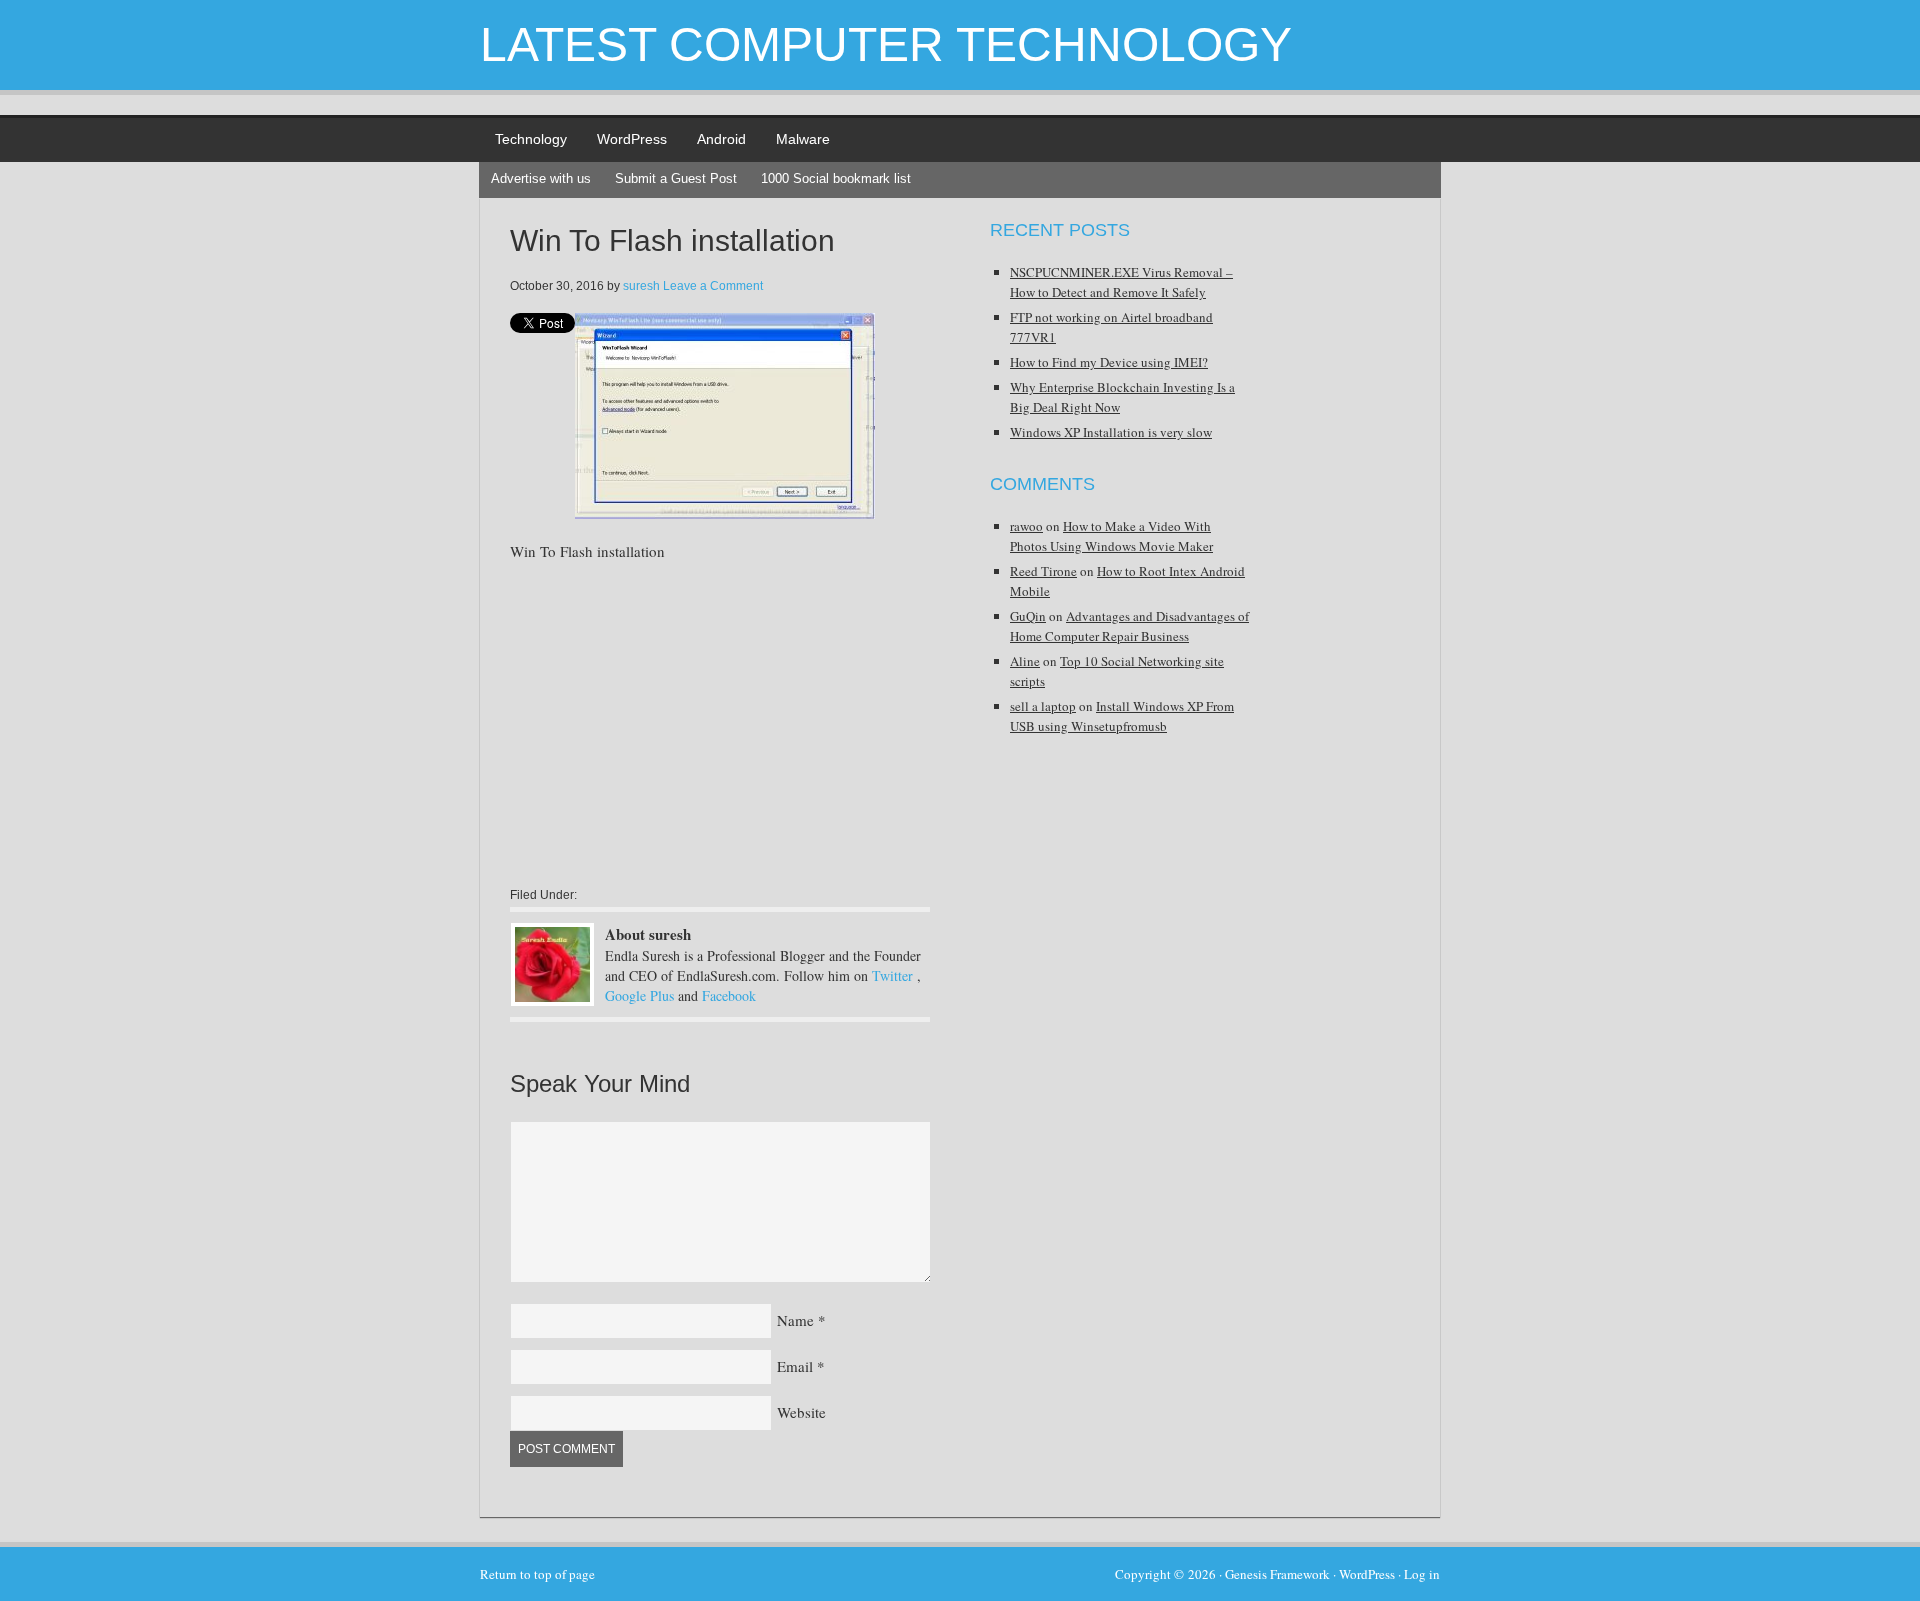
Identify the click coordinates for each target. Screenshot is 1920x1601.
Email (795, 1366)
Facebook (729, 995)
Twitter (892, 975)
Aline (1025, 661)
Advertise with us (541, 178)
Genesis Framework (1277, 1574)
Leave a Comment (713, 286)
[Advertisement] (678, 723)
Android (721, 139)
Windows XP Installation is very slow (1111, 432)
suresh (641, 286)
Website (801, 1412)
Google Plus (639, 995)
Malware (803, 139)
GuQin (1028, 616)
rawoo (1026, 526)
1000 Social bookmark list (836, 178)
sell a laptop (1043, 706)
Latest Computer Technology (886, 44)
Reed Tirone (1043, 571)
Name (795, 1320)
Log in (1422, 1574)
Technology (531, 139)
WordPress (632, 139)
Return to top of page (537, 1574)
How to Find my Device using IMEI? (1109, 362)
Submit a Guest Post (676, 178)
